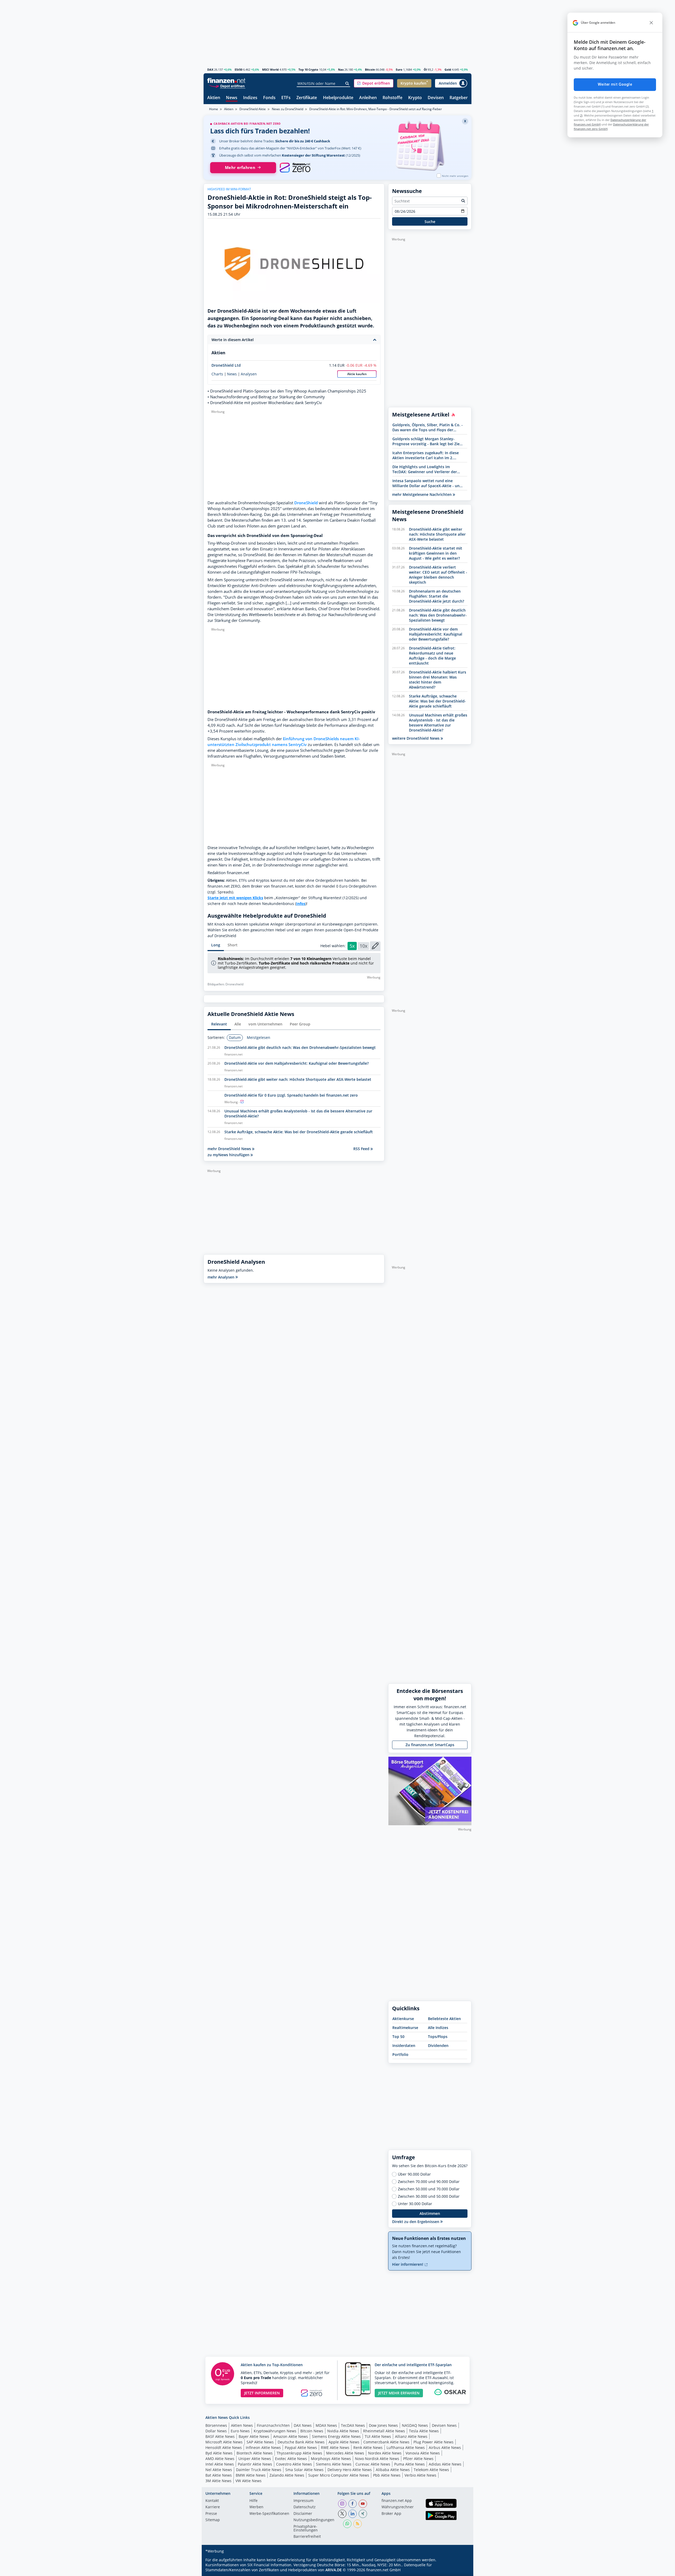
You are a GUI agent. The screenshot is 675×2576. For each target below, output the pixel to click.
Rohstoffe (392, 98)
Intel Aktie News (220, 2464)
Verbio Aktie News (420, 2475)
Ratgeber (459, 98)
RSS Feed (362, 1149)
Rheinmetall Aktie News (384, 2431)
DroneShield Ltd (226, 365)
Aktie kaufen (357, 374)
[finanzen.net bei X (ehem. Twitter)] (342, 2514)
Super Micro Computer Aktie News (339, 2475)
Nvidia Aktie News (343, 2431)
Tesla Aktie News (424, 2431)
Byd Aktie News (219, 2453)
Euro (399, 69)
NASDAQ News (415, 2425)
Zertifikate (307, 98)
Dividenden (438, 2045)
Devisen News (444, 2425)
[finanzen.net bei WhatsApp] (347, 2524)
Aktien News (242, 2425)
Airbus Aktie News (445, 2447)
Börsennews (216, 2425)
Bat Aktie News (219, 2475)
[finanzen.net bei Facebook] (353, 2504)
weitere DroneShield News (416, 738)
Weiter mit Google (615, 84)
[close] (651, 23)
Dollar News (216, 2431)
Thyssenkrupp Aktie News (299, 2453)
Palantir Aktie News (255, 2464)
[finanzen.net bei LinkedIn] (353, 2514)
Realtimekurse (405, 2028)
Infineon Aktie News (263, 2447)
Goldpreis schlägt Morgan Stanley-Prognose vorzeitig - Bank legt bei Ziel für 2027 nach (426, 441)
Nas (341, 69)
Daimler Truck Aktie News (259, 2470)
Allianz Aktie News (411, 2436)
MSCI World (270, 69)
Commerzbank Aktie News (386, 2442)
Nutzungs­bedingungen (314, 2520)
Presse (211, 2514)
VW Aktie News (249, 2481)
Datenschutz (305, 2507)
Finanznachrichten (273, 2425)
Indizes (250, 98)
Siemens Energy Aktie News (336, 2436)
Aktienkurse (403, 2019)
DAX (210, 69)
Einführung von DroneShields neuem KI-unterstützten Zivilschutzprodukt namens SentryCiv (284, 742)
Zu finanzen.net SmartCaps (430, 1745)
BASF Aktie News (220, 2436)
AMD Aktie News (220, 2459)
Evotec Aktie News (291, 2459)
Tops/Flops (438, 2037)
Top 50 (398, 2037)
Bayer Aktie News (254, 2436)
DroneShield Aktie (253, 109)
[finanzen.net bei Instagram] (342, 2504)
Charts (217, 374)
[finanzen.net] (226, 81)
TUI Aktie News (378, 2436)
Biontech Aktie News (255, 2453)
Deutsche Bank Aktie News (301, 2442)
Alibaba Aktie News (393, 2470)
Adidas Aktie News (445, 2464)
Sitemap (213, 2520)
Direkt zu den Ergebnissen (416, 2222)
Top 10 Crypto (308, 69)
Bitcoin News (312, 2431)
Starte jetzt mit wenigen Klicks (235, 898)
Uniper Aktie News (255, 2459)
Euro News (240, 2431)
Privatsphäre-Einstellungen (306, 2529)
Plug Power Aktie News (433, 2442)
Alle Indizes (438, 2028)
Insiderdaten (404, 2045)
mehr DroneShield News (230, 1149)
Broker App (391, 2514)
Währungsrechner (398, 2507)
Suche (430, 222)
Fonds (269, 98)
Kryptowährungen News (275, 2431)
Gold (448, 69)
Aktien (214, 98)
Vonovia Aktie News (423, 2453)
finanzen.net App (397, 2501)
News (232, 98)
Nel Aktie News (219, 2470)
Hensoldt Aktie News (224, 2447)
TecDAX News (353, 2425)
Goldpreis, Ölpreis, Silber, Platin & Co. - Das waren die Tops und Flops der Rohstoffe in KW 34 (428, 427)
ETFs (286, 98)
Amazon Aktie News (291, 2436)
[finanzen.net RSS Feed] (358, 2524)
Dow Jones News (383, 2425)
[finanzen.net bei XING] (363, 2514)
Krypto (415, 98)
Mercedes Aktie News (345, 2453)
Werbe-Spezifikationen (269, 2514)
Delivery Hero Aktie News (350, 2470)
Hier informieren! (408, 2264)
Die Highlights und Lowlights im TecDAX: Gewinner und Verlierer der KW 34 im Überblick (425, 469)
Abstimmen (430, 2213)
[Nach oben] (461, 2570)
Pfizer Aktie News (418, 2459)
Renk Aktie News (368, 2447)
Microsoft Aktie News (224, 2442)
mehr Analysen (221, 1277)
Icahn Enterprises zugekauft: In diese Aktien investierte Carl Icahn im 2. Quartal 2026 (426, 455)
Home (214, 109)
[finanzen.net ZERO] (295, 168)
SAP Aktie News (260, 2442)
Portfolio (400, 2054)
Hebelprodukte (338, 98)
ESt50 (238, 69)
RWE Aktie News (335, 2447)
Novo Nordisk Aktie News (377, 2459)
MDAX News (326, 2425)
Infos (301, 904)
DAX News (303, 2425)
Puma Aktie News (409, 2464)
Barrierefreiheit (307, 2537)
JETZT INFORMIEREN (262, 2393)
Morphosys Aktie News (331, 2459)
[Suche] (347, 84)
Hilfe (254, 2501)
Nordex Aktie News (385, 2453)
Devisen (436, 98)
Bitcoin (370, 69)
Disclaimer (303, 2514)
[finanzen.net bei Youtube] (363, 2504)
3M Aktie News (218, 2481)
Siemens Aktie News (334, 2464)
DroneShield (306, 503)
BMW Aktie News (251, 2475)
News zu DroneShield (288, 109)
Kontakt (212, 2501)
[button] (374, 83)
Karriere (213, 2507)
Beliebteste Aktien (444, 2019)
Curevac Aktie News (373, 2464)
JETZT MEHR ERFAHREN (399, 2393)
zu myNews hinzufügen (229, 1155)
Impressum (303, 2501)
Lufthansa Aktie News (406, 2447)
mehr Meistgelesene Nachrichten (422, 494)
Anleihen (368, 98)
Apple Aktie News (344, 2442)
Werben (256, 2507)
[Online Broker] (227, 86)
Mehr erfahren (240, 168)
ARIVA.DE (334, 2570)
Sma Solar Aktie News (304, 2470)
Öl (425, 69)
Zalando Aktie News (287, 2475)
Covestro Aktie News (294, 2464)
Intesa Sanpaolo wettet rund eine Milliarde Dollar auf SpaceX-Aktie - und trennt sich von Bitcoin (427, 483)
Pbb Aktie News (387, 2475)
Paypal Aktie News (301, 2447)
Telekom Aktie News (431, 2470)
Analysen (249, 374)
